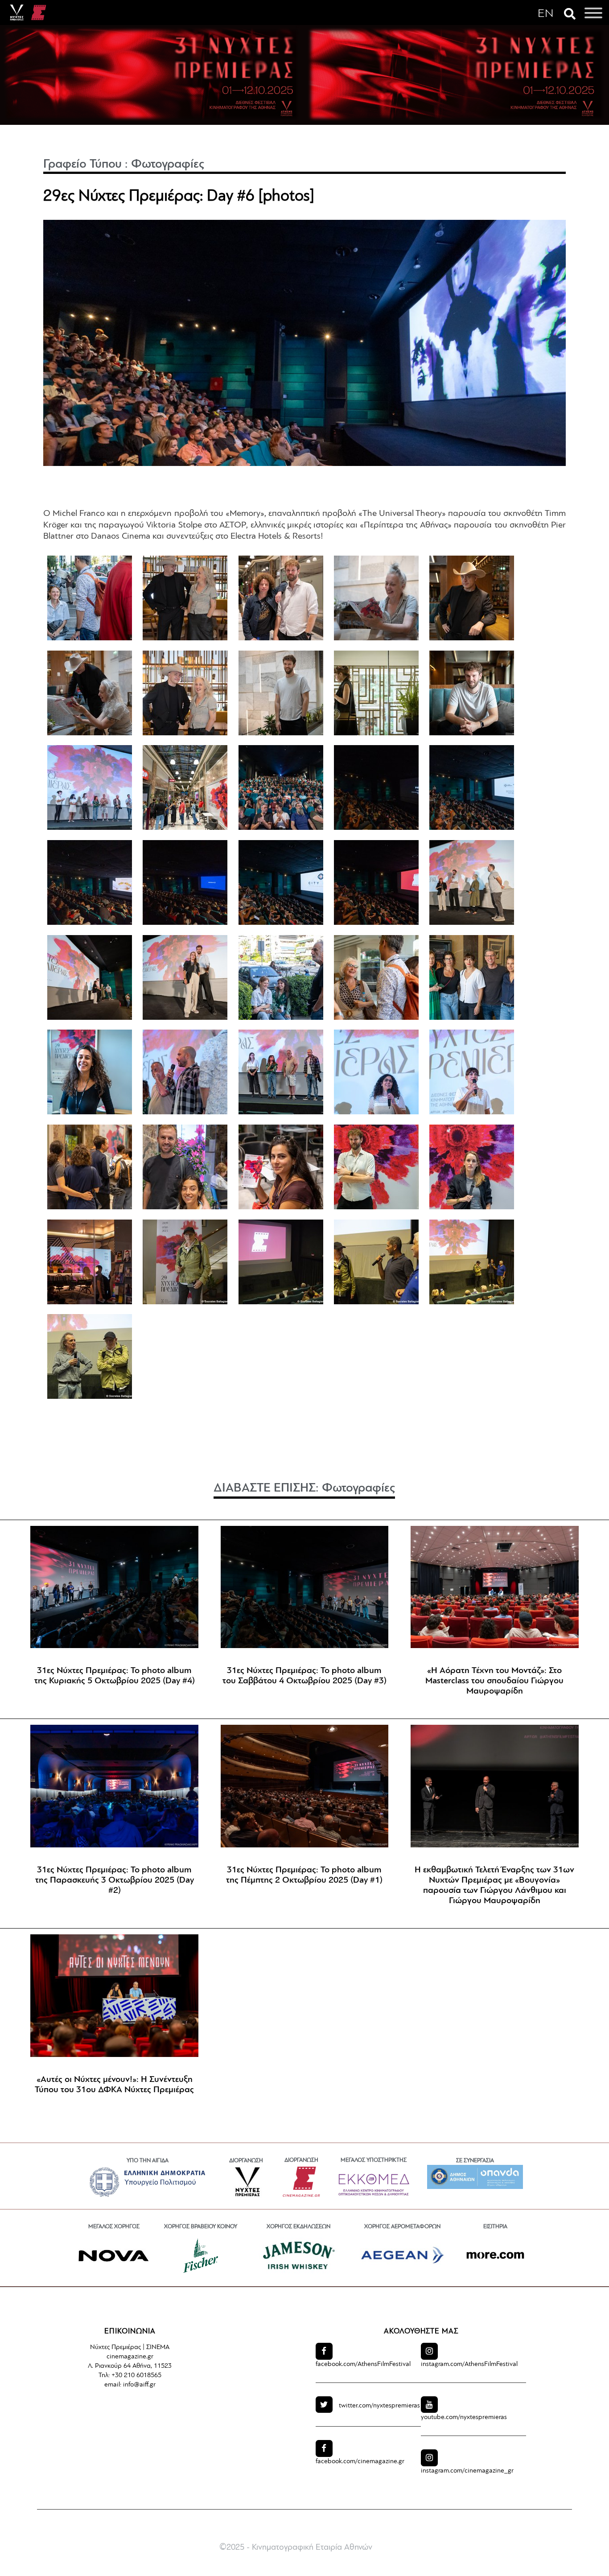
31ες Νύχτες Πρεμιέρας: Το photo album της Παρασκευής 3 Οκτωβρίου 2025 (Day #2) (115, 1880)
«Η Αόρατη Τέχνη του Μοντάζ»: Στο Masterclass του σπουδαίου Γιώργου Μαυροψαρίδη (494, 1681)
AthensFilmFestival (363, 2364)
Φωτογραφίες (168, 165)
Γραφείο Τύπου (82, 165)
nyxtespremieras (379, 2406)
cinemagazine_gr (467, 2471)
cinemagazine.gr (360, 2462)
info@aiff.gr (139, 2385)
